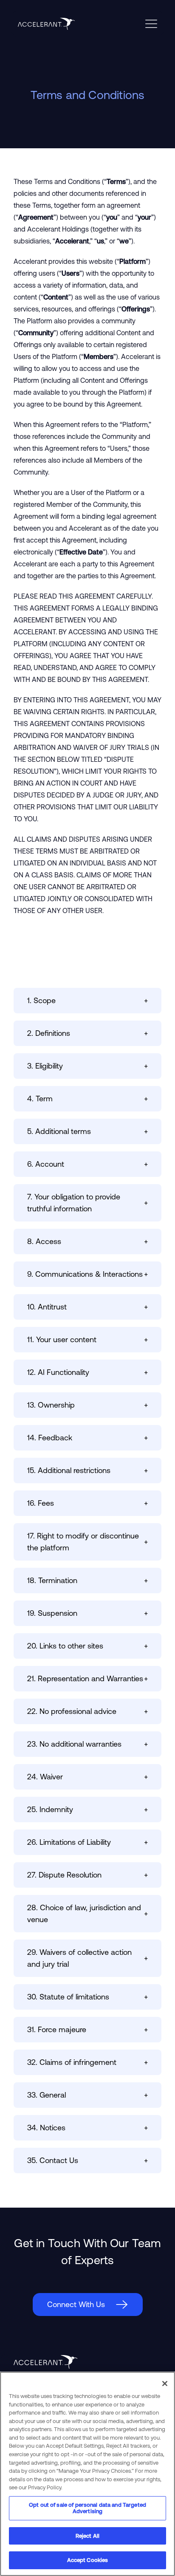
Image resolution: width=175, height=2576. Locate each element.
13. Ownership (87, 1405)
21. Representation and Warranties (87, 1678)
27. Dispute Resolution (87, 1875)
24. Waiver (87, 1777)
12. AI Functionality (87, 1372)
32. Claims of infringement (87, 2062)
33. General (87, 2095)
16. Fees (87, 1503)
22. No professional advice (87, 1711)
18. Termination (87, 1580)
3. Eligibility (87, 1066)
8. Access (87, 1241)
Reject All (87, 2536)
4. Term (87, 1099)
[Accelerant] (43, 24)
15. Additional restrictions (87, 1470)
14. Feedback (87, 1438)
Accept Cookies (88, 2560)
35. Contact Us (87, 2160)
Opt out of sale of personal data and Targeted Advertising (87, 2508)
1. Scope (87, 1000)
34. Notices (87, 2128)
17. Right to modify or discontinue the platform (87, 1542)
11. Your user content (87, 1339)
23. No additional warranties (87, 1744)
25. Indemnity (87, 1809)
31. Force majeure (87, 2029)
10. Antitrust (87, 1307)
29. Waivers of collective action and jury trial (87, 1958)
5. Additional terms (87, 1131)
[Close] (165, 2384)
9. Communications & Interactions (87, 1274)
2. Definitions (87, 1033)
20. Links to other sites (87, 1646)
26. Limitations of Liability (87, 1842)
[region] (87, 2474)
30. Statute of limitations (87, 1997)
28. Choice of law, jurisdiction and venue (87, 1913)
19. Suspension (87, 1613)
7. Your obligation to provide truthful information (87, 1203)
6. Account (87, 1164)
